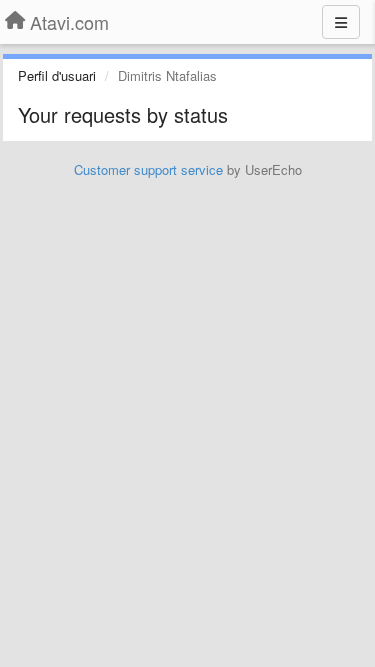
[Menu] (341, 22)
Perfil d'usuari (57, 75)
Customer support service (148, 169)
